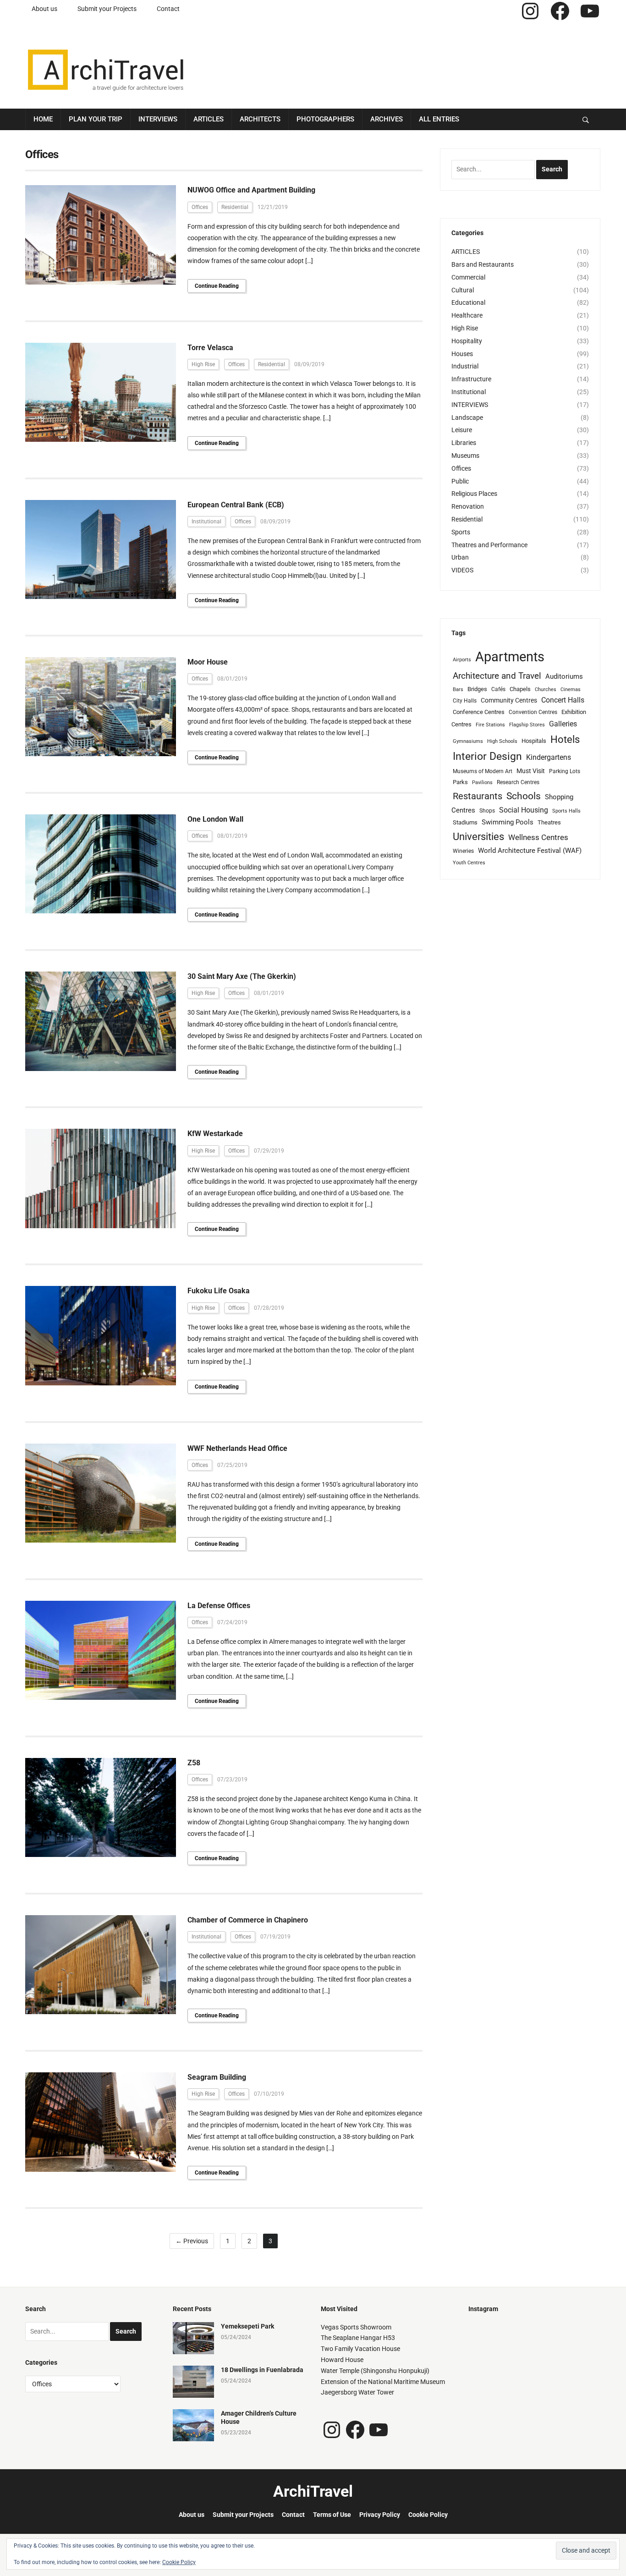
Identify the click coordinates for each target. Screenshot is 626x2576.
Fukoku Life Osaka (219, 1291)
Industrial (465, 366)
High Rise (203, 364)
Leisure (462, 430)
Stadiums (465, 822)
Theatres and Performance (489, 545)
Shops (487, 811)
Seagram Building (217, 2077)
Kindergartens (549, 757)
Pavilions (482, 783)
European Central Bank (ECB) (236, 505)
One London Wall (215, 819)
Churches (546, 689)
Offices (200, 207)
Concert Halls (563, 700)
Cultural (463, 290)
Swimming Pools (508, 822)
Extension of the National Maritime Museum (383, 2382)
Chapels (520, 689)
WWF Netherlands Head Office (237, 1448)
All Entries (439, 119)
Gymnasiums (468, 741)
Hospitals (534, 741)
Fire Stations (490, 725)
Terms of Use (332, 2515)
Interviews (158, 119)
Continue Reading (217, 286)
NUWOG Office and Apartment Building (251, 190)
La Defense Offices (219, 1606)
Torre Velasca (210, 348)
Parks (460, 782)
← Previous (192, 2241)
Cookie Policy (428, 2515)
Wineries (463, 851)
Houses (462, 354)
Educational (468, 302)
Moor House (208, 662)
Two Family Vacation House (360, 2349)
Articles (209, 119)
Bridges (477, 689)
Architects (260, 119)
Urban (460, 557)
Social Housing (524, 810)
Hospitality (467, 341)
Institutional (206, 522)
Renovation (468, 506)
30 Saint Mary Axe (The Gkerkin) (242, 976)
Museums (465, 456)
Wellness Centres (538, 837)
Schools (524, 796)
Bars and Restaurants (483, 264)
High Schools (502, 741)
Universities (478, 837)
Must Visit (531, 771)
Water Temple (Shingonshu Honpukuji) (375, 2371)
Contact (168, 9)
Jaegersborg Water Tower (357, 2392)
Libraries (464, 443)
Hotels (565, 739)
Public (460, 481)
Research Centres (518, 782)
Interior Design (487, 756)
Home (43, 119)
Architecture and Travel (497, 676)
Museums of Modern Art (483, 771)
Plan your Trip (96, 119)
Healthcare (467, 315)
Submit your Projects (107, 9)
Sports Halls (566, 811)
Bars (458, 689)
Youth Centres (469, 863)
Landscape (467, 417)
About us (44, 9)
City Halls (465, 701)
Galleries (563, 724)
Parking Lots (565, 771)
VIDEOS (462, 570)
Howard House (342, 2360)
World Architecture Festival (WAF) (530, 851)
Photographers (325, 119)
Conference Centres (479, 712)
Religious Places (474, 494)
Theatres (549, 822)
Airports (462, 660)
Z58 (194, 1763)
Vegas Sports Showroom (356, 2327)
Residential (235, 207)
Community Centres (509, 700)
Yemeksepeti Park (247, 2326)
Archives (387, 119)
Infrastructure (471, 379)
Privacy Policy (380, 2515)
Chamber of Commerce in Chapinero (248, 1920)
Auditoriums (564, 676)
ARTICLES (466, 252)
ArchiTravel (313, 2491)
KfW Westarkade (215, 1134)
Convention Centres (533, 712)
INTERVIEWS (470, 405)
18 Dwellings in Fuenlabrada (262, 2370)
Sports (461, 532)
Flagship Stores (527, 725)
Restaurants (478, 796)
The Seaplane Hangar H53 (358, 2338)
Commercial (468, 277)
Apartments (510, 657)
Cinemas (571, 689)
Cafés (498, 689)
